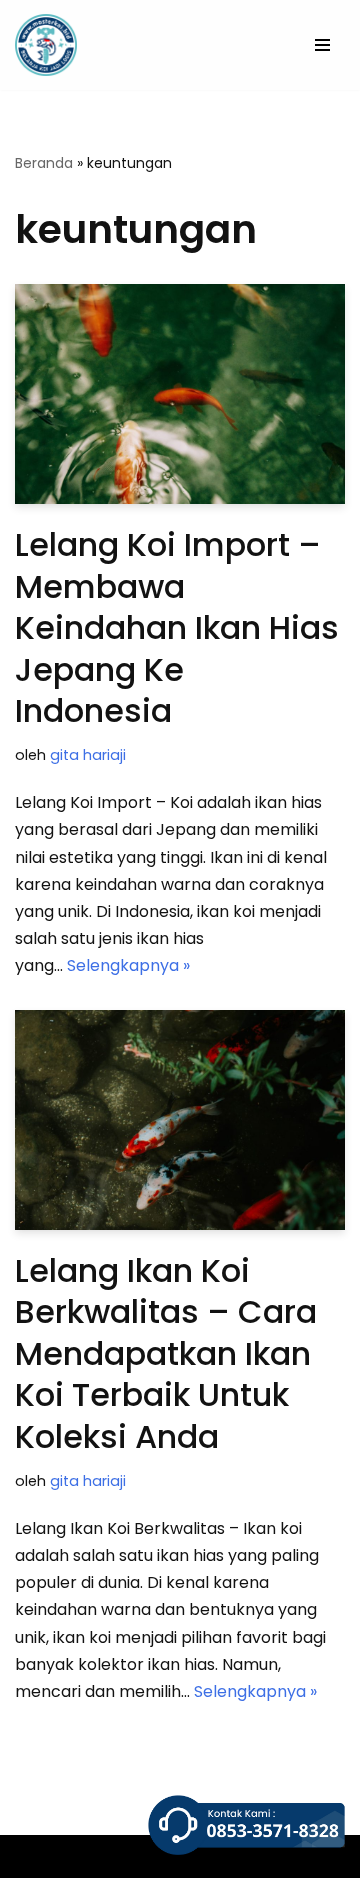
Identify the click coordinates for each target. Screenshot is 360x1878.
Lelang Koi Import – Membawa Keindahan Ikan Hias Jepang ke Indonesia (177, 627)
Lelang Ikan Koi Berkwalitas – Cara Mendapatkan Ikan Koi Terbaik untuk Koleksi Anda (166, 1353)
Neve (35, 1856)
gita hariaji (88, 755)
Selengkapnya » (128, 965)
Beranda (44, 163)
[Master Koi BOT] (46, 45)
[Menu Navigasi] (322, 45)
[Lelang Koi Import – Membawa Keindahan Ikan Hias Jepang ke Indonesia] (180, 394)
